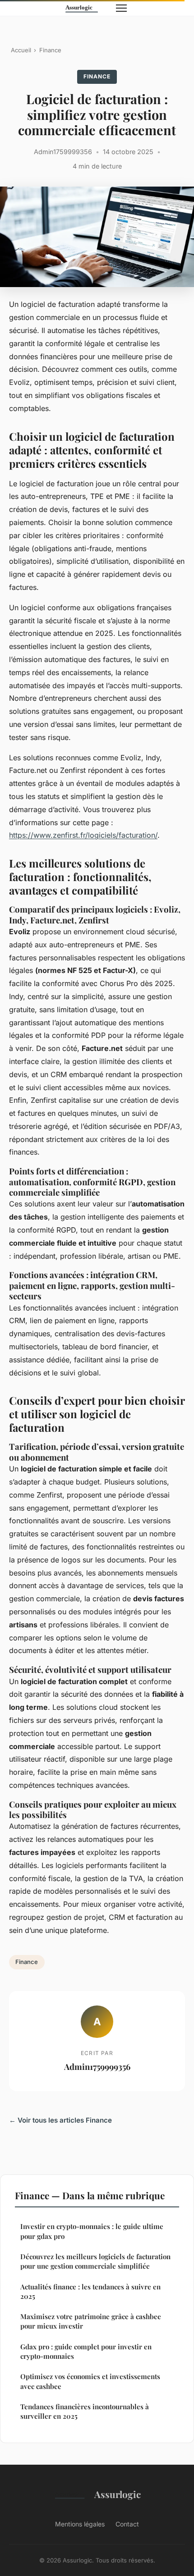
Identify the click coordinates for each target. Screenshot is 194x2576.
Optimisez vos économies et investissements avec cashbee (90, 2381)
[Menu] (121, 8)
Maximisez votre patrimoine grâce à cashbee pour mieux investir (91, 2321)
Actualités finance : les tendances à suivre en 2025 (90, 2291)
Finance (50, 50)
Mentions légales (80, 2524)
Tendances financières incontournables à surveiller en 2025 (85, 2411)
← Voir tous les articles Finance (60, 2120)
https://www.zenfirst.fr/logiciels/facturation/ (83, 835)
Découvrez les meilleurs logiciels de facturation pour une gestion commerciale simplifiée (95, 2261)
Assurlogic (117, 2494)
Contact (127, 2524)
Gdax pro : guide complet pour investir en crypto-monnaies (86, 2351)
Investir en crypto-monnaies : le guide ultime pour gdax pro (92, 2231)
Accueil (21, 50)
